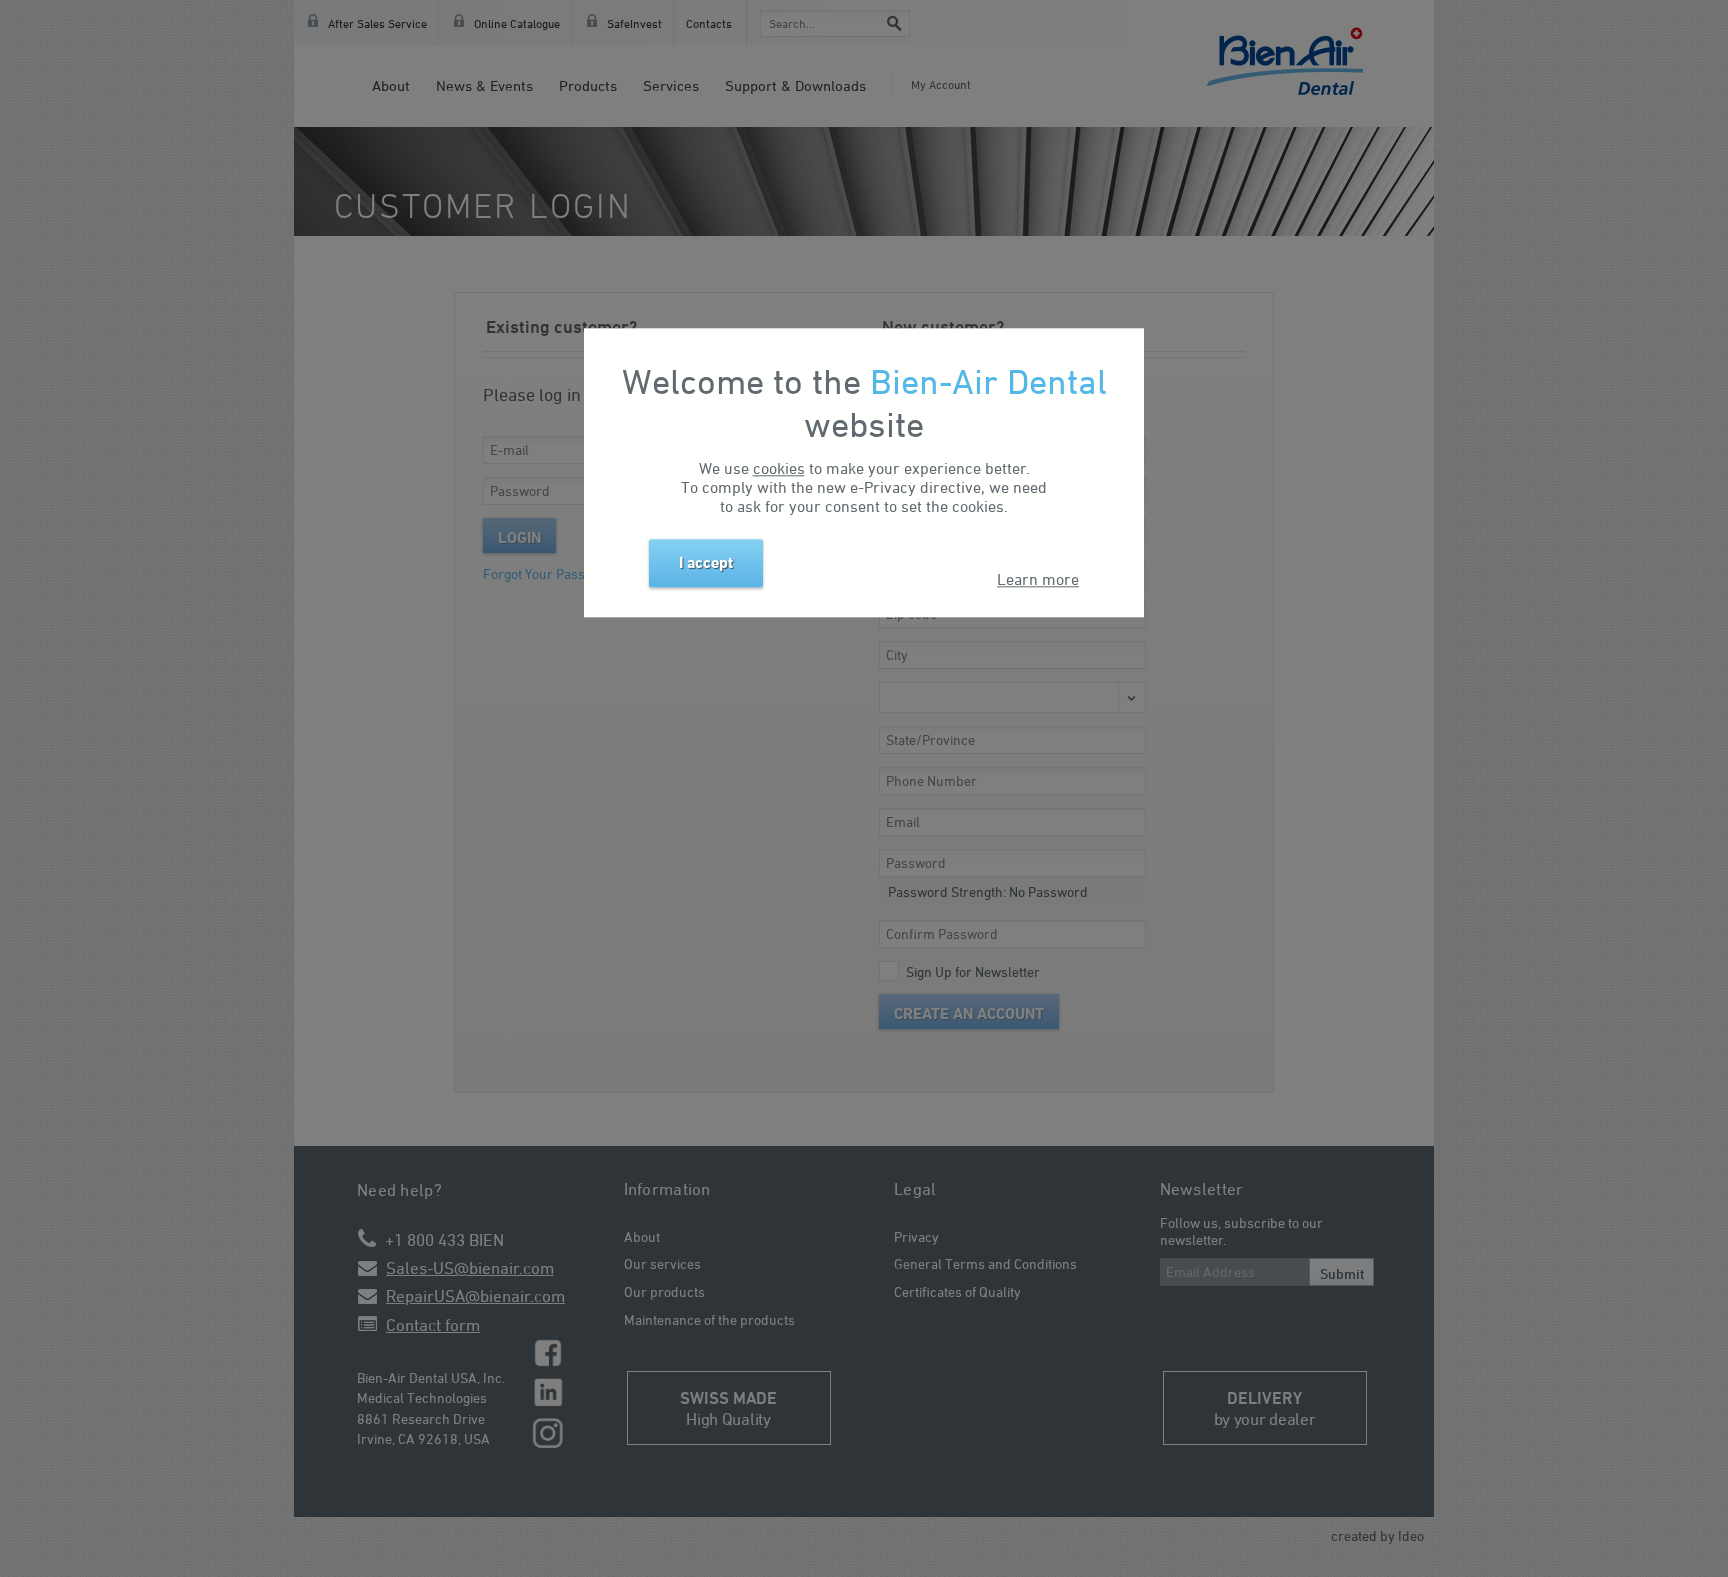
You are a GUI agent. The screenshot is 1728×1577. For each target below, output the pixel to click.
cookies (779, 469)
